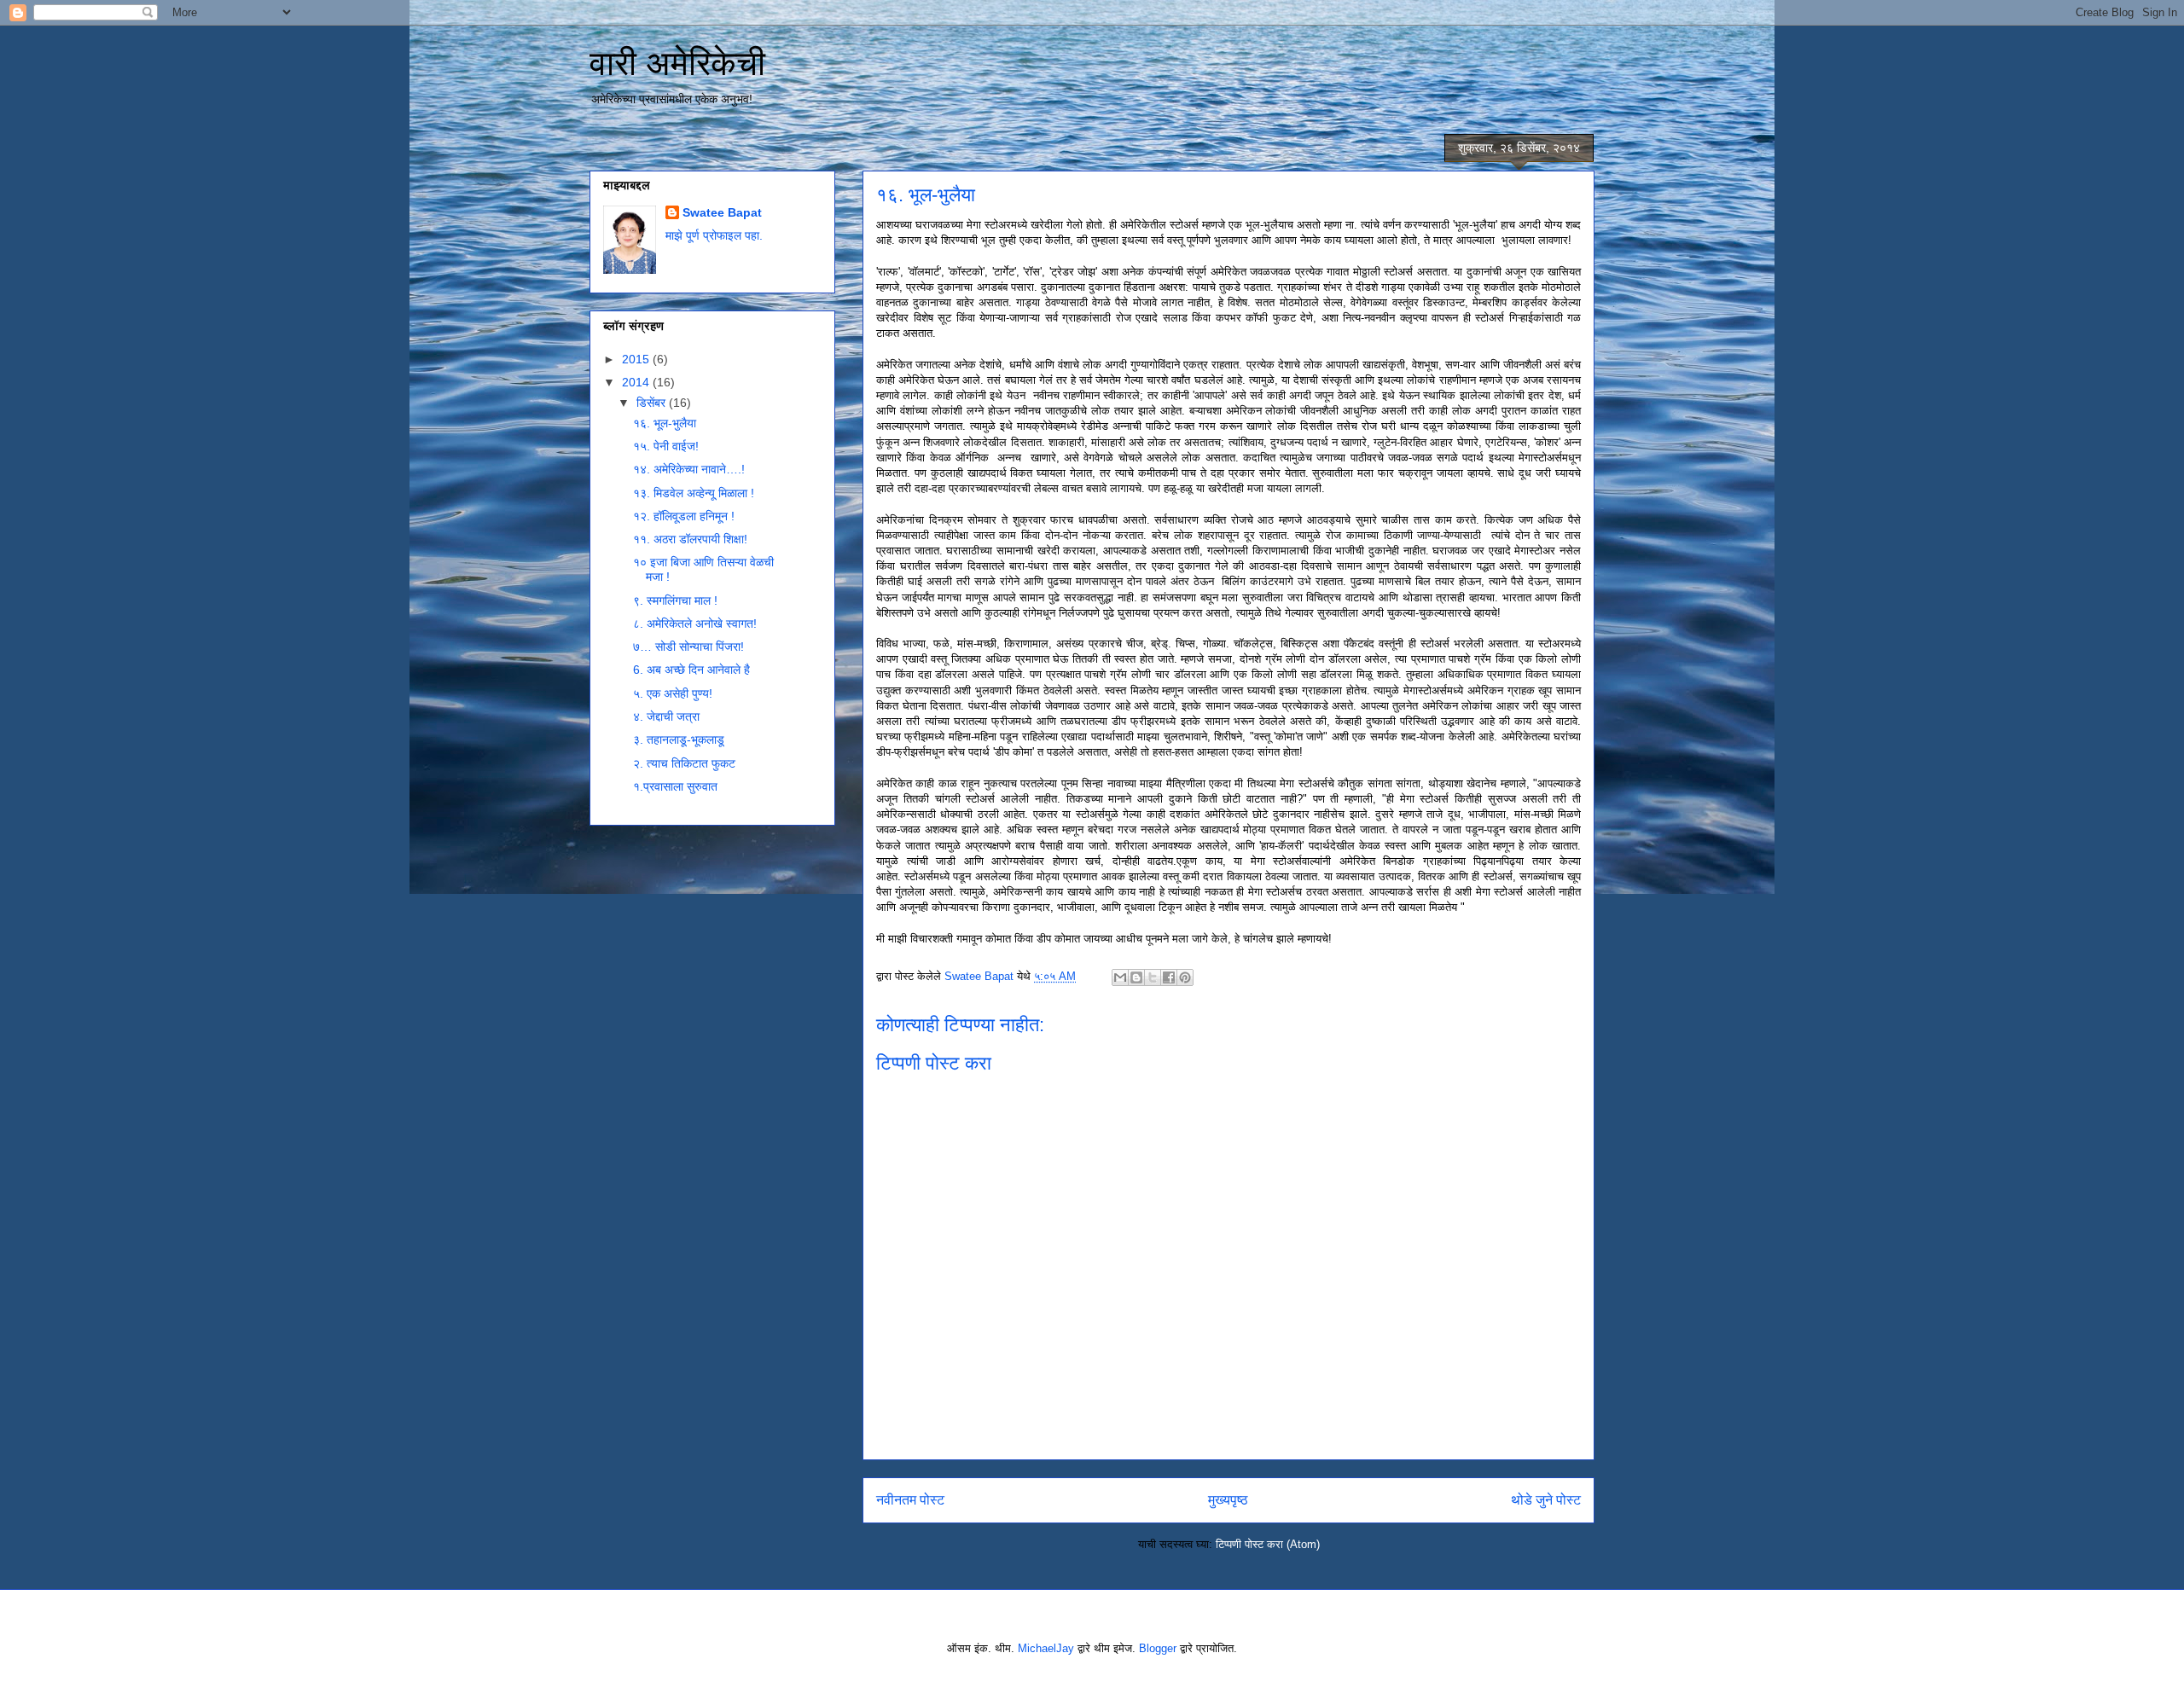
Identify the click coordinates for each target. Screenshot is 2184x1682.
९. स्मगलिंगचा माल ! (675, 600)
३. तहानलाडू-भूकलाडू (679, 739)
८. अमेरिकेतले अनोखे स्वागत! (695, 623)
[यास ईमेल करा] (1120, 977)
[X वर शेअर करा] (1153, 977)
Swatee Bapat (722, 212)
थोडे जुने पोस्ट (1546, 1500)
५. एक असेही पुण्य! (673, 693)
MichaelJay (1046, 1648)
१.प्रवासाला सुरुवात (675, 786)
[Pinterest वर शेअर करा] (1185, 977)
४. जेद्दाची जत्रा (666, 716)
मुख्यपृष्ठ (1228, 1500)
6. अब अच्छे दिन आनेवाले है (691, 670)
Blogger (1158, 1648)
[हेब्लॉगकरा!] (1136, 977)
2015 (637, 359)
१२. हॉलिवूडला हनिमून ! (684, 516)
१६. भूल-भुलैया (665, 423)
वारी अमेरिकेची (677, 63)
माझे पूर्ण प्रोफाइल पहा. (714, 235)
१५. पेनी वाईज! (666, 446)
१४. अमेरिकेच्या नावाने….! (689, 469)
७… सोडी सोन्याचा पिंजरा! (688, 647)
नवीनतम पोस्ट (910, 1500)
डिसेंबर (653, 403)
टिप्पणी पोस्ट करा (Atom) (1268, 1544)
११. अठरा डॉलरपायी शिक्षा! (690, 539)
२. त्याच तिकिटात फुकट (684, 763)
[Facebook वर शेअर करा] (1169, 977)
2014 (637, 382)
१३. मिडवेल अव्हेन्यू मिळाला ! (694, 493)
